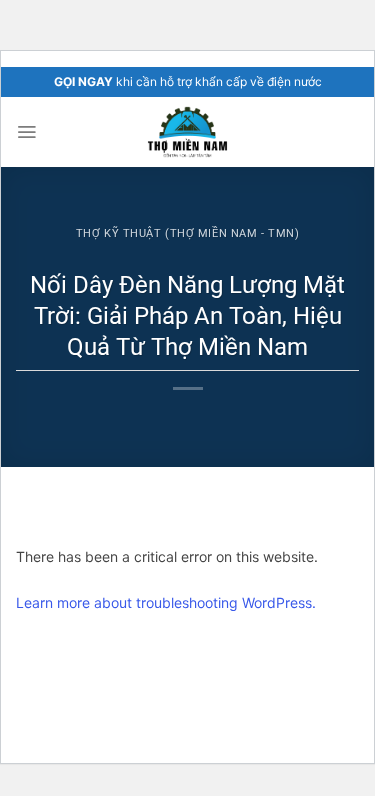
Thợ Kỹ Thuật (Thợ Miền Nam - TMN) (187, 233)
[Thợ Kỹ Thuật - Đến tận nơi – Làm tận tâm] (188, 132)
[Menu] (26, 132)
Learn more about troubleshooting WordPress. (166, 602)
